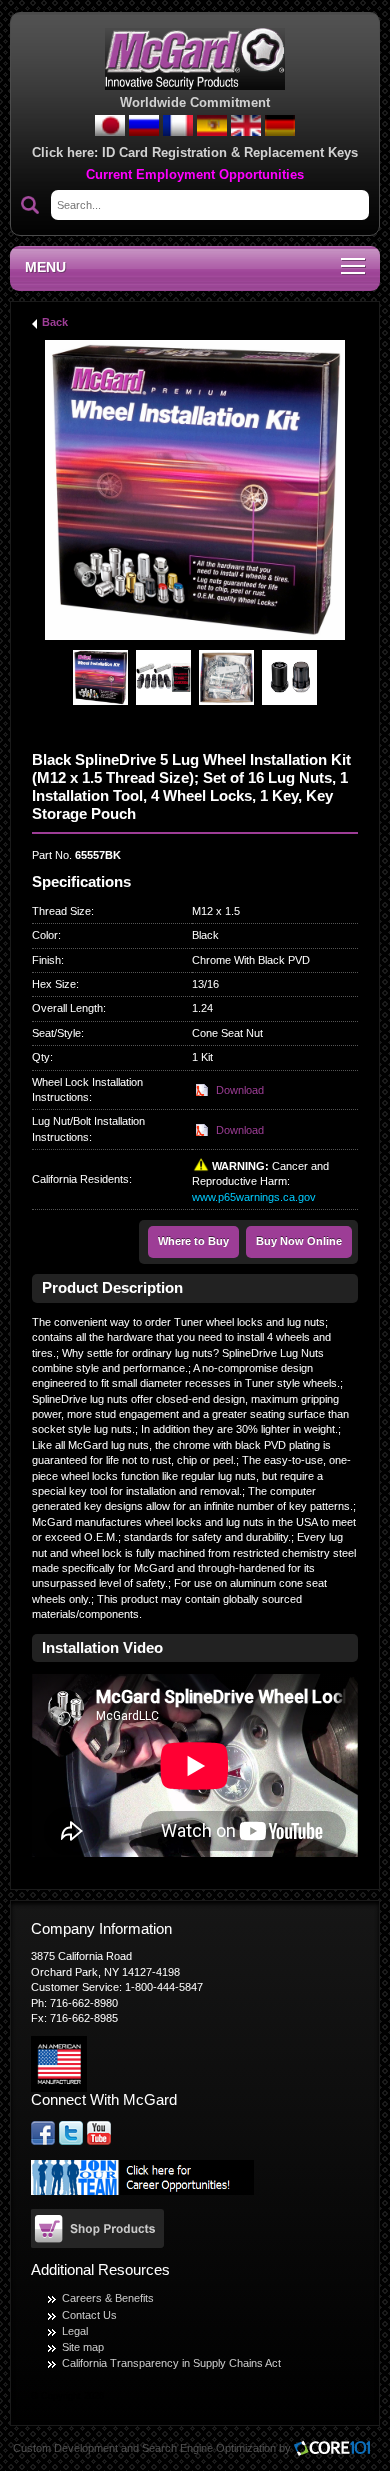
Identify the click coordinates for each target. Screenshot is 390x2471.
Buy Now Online (299, 1241)
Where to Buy (193, 1241)
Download (240, 1090)
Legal (75, 2331)
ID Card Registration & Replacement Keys (230, 152)
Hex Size (54, 984)
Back (55, 322)
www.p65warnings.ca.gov (254, 1197)
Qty (41, 1057)
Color (45, 935)
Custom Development (65, 2448)
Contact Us (89, 2315)
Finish (46, 960)
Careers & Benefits (108, 2298)
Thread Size (61, 911)
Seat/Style (56, 1033)
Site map (83, 2347)
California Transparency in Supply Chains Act (171, 2363)
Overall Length (67, 1008)
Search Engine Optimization (209, 2448)
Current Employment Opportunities (195, 175)
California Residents (80, 1179)
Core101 (337, 2449)
